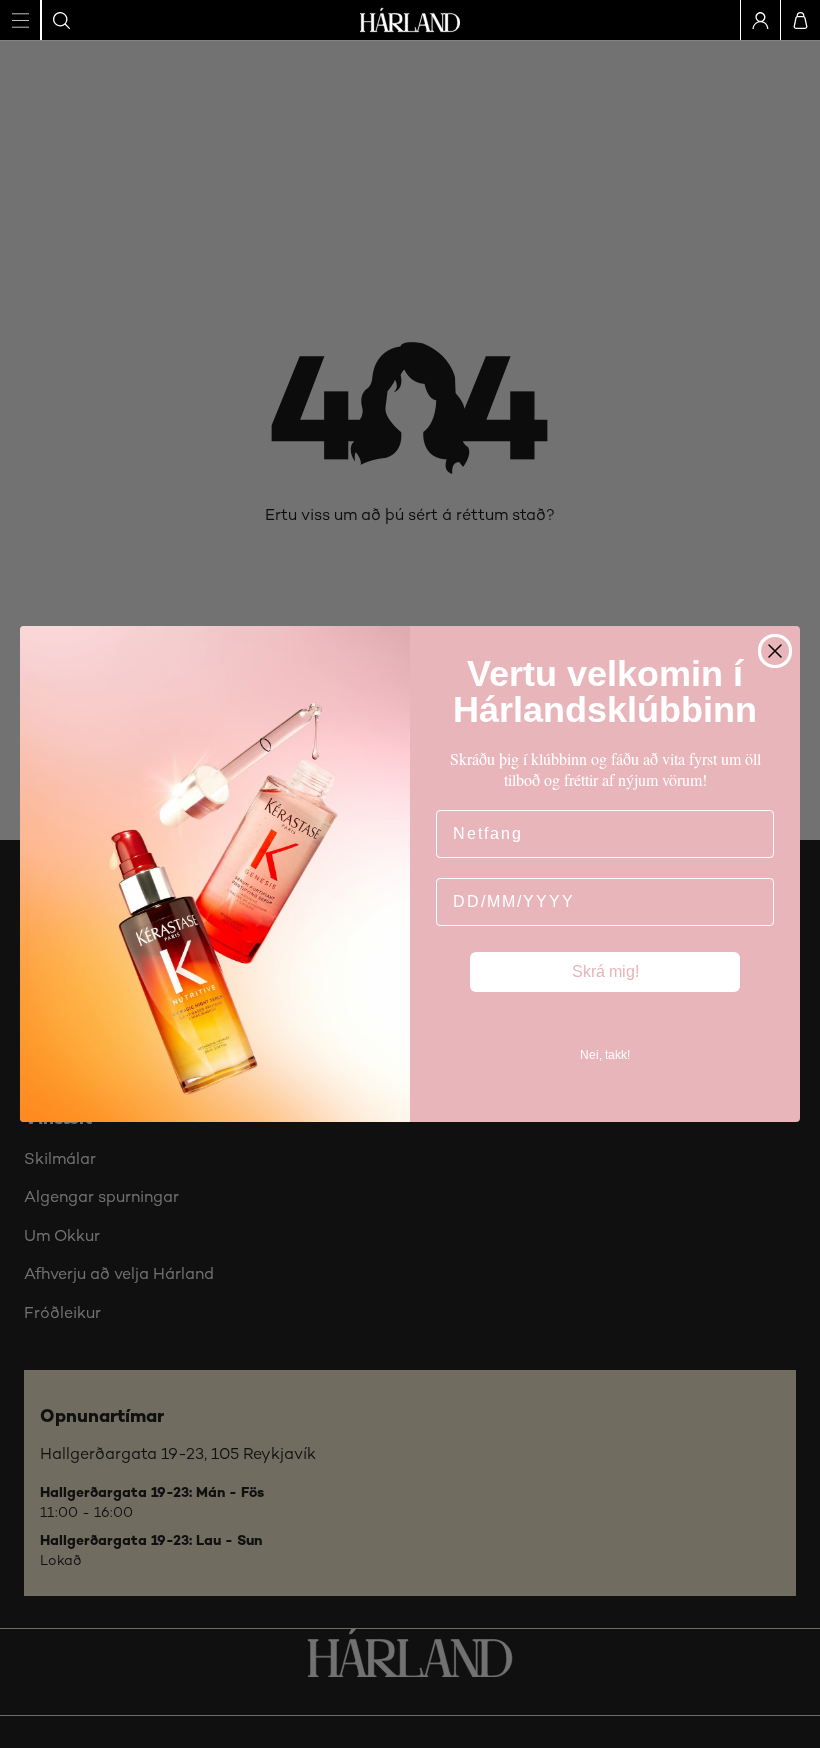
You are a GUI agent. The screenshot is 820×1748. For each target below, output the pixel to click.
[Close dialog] (775, 651)
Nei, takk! (605, 1055)
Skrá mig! (605, 971)
